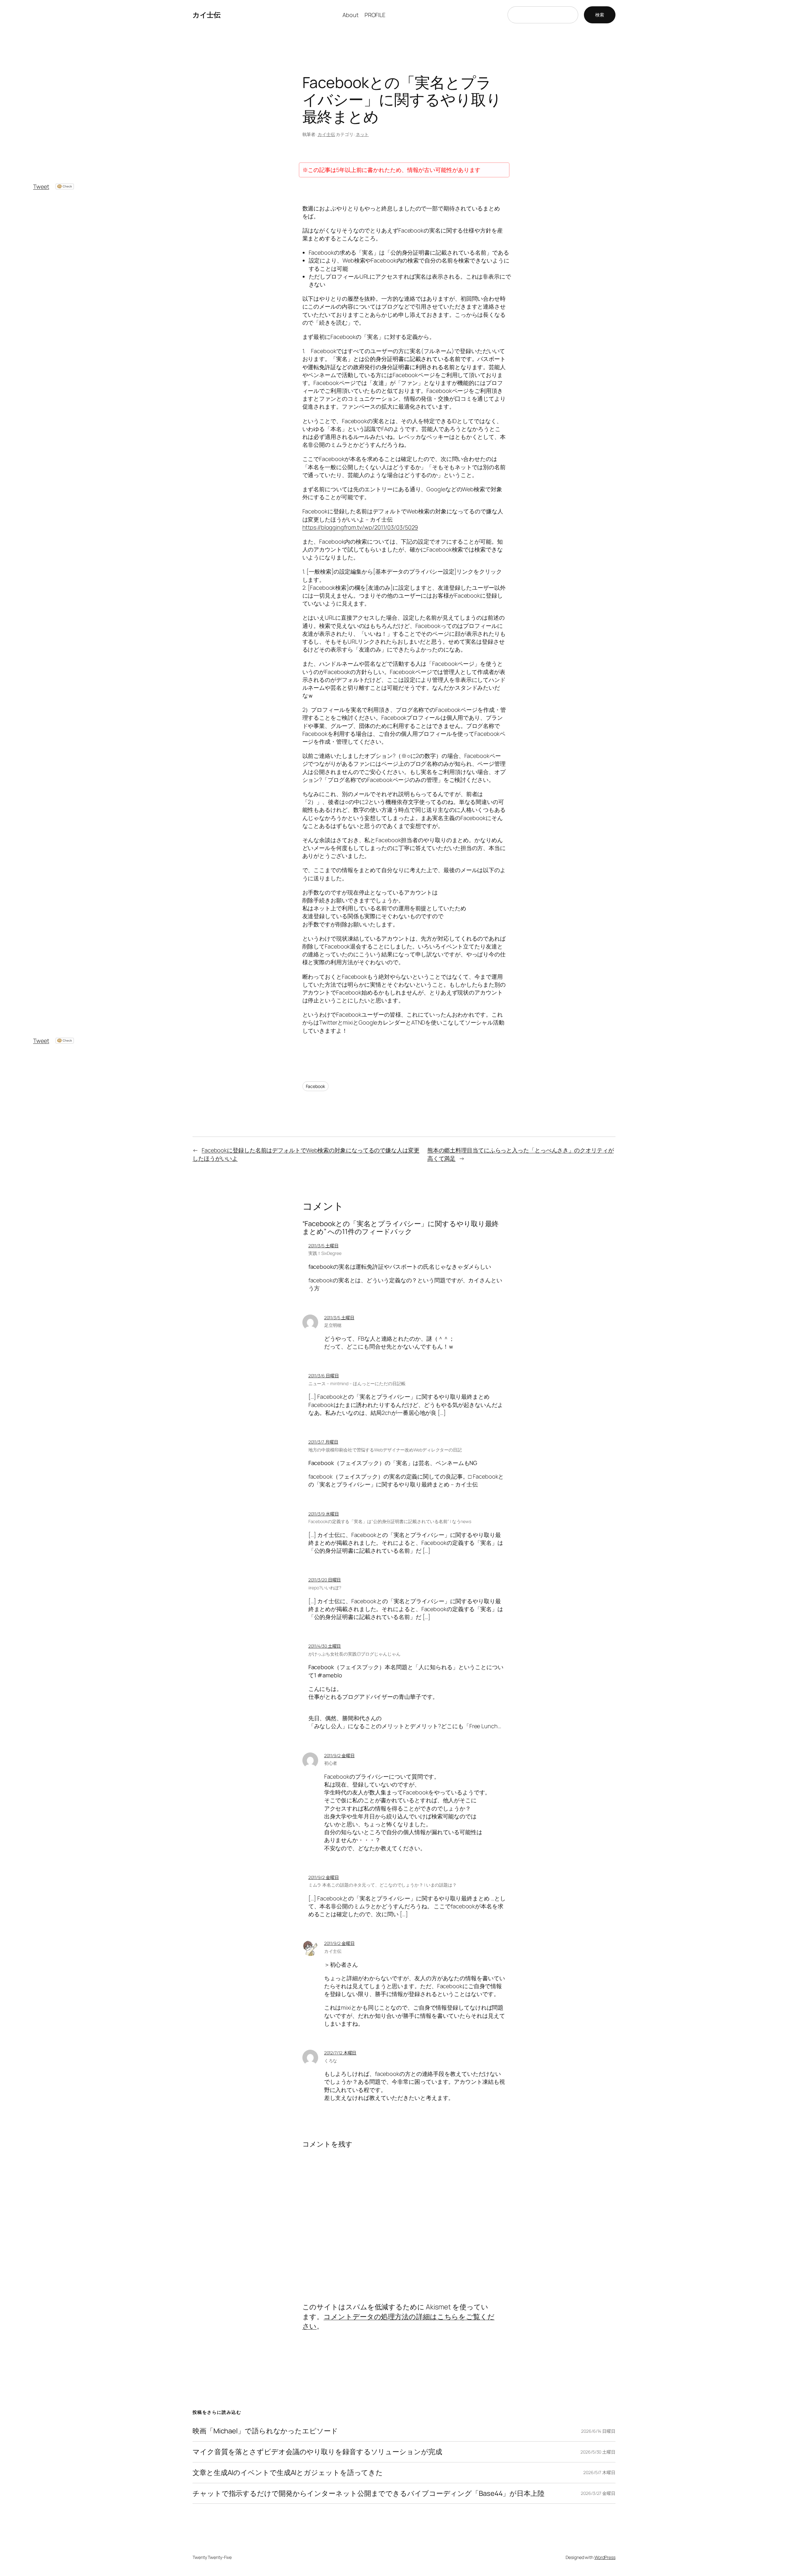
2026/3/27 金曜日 (598, 2493)
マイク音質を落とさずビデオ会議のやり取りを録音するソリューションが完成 (317, 2452)
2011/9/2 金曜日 (339, 1755)
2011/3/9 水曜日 (324, 1514)
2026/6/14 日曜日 (598, 2431)
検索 (600, 15)
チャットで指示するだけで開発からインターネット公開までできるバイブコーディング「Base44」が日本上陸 (368, 2493)
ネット (362, 134)
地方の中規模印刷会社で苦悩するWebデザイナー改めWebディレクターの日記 (385, 1450)
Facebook (315, 1086)
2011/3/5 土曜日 (324, 1246)
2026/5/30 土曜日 (598, 2452)
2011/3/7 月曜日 (323, 1442)
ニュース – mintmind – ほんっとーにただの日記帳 (357, 1383)
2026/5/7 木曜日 (599, 2472)
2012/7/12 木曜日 (340, 2053)
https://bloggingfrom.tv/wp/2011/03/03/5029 (360, 527)
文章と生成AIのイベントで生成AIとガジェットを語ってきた (288, 2473)
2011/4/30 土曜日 (325, 1646)
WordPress (605, 2557)
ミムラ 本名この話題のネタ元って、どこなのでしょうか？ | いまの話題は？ (383, 1885)
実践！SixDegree (325, 1253)
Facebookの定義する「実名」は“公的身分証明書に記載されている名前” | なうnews (390, 1521)
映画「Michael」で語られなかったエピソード (265, 2431)
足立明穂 (333, 1325)
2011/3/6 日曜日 (324, 1376)
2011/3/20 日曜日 (325, 1580)
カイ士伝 (206, 15)
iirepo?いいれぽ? (325, 1588)
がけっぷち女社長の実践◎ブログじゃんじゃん (354, 1654)
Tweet (41, 186)
